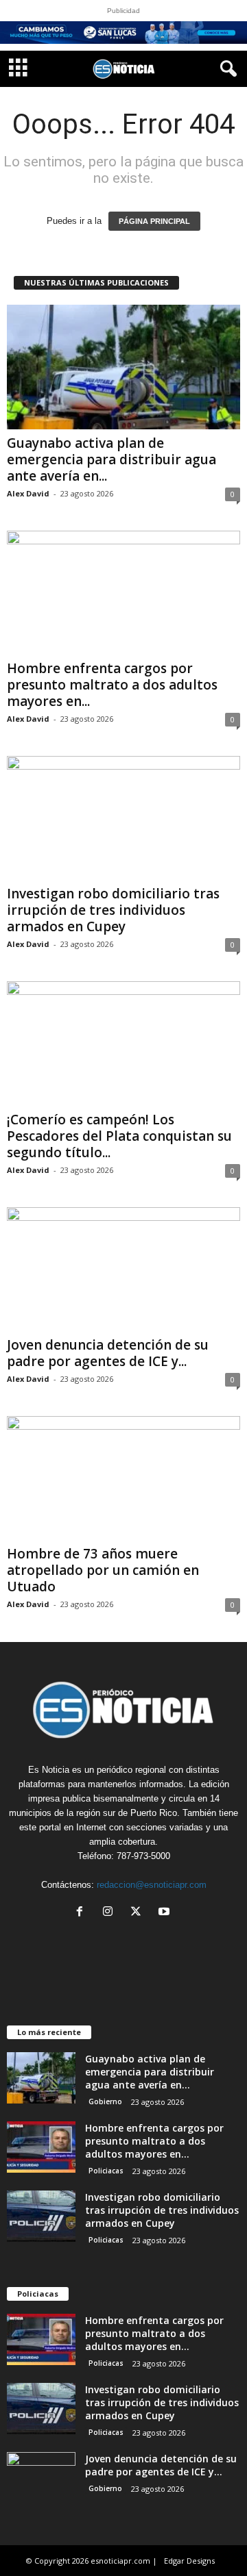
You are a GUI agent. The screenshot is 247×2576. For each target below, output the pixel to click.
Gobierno (105, 2101)
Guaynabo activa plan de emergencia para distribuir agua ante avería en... (111, 459)
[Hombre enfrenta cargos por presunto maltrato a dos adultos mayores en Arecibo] (123, 593)
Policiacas (106, 2171)
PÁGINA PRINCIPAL (154, 221)
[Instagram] (111, 1913)
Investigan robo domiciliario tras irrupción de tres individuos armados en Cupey (113, 910)
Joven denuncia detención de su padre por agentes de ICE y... (108, 1353)
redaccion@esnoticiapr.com (152, 1885)
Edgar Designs (189, 2561)
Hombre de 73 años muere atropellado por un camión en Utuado (103, 1570)
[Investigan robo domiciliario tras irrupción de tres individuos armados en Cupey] (123, 818)
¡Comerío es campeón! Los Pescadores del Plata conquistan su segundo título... (119, 1136)
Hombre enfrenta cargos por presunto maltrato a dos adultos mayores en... (112, 685)
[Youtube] (166, 1913)
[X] (139, 1913)
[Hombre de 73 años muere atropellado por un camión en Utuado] (123, 1478)
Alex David (28, 493)
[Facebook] (83, 1913)
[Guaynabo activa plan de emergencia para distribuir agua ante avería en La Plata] (123, 367)
